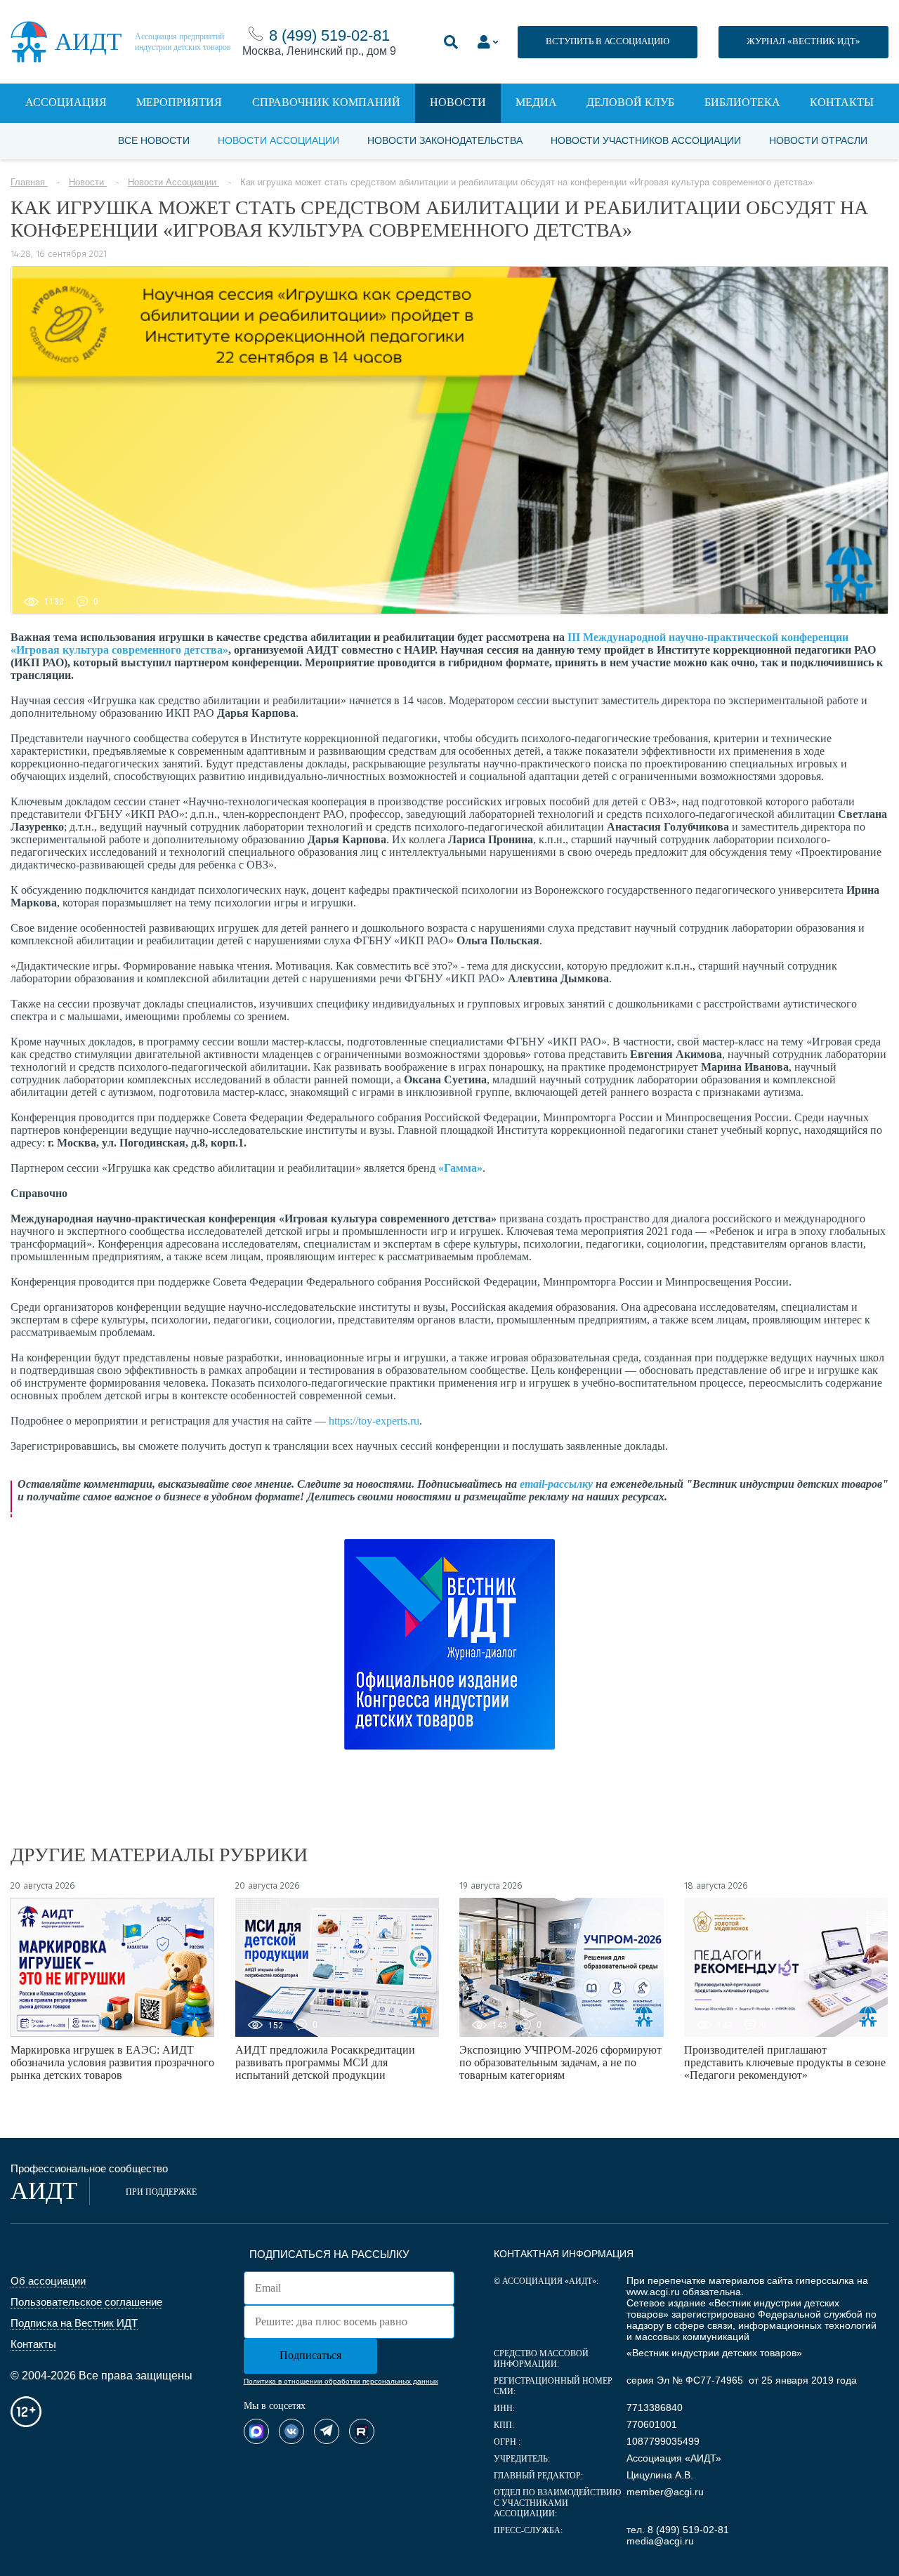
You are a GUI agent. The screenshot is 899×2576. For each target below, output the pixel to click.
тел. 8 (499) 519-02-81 (678, 2530)
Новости (458, 102)
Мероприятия (179, 102)
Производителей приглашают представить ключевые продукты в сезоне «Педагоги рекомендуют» (785, 2062)
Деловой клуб (630, 102)
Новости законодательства (445, 140)
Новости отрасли (818, 140)
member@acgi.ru (665, 2492)
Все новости (154, 140)
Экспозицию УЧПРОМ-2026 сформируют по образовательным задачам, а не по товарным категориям (560, 2062)
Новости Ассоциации (278, 140)
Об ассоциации (48, 2281)
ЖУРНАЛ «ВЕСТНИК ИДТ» (803, 41)
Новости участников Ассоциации (646, 140)
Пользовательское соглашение (86, 2302)
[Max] (256, 2431)
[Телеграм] (327, 2431)
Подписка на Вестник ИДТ (74, 2323)
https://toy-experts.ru (374, 1421)
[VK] (291, 2431)
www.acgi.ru (653, 2292)
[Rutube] (362, 2431)
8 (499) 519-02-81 (329, 35)
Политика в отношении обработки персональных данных (341, 2381)
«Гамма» (460, 1168)
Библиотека (742, 102)
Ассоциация (66, 102)
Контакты (842, 102)
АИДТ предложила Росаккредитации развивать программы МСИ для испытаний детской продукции (325, 2062)
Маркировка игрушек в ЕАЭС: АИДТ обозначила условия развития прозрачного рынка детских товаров (112, 2062)
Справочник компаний (326, 102)
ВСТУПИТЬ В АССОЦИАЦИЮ (608, 41)
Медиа (536, 102)
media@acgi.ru (660, 2541)
